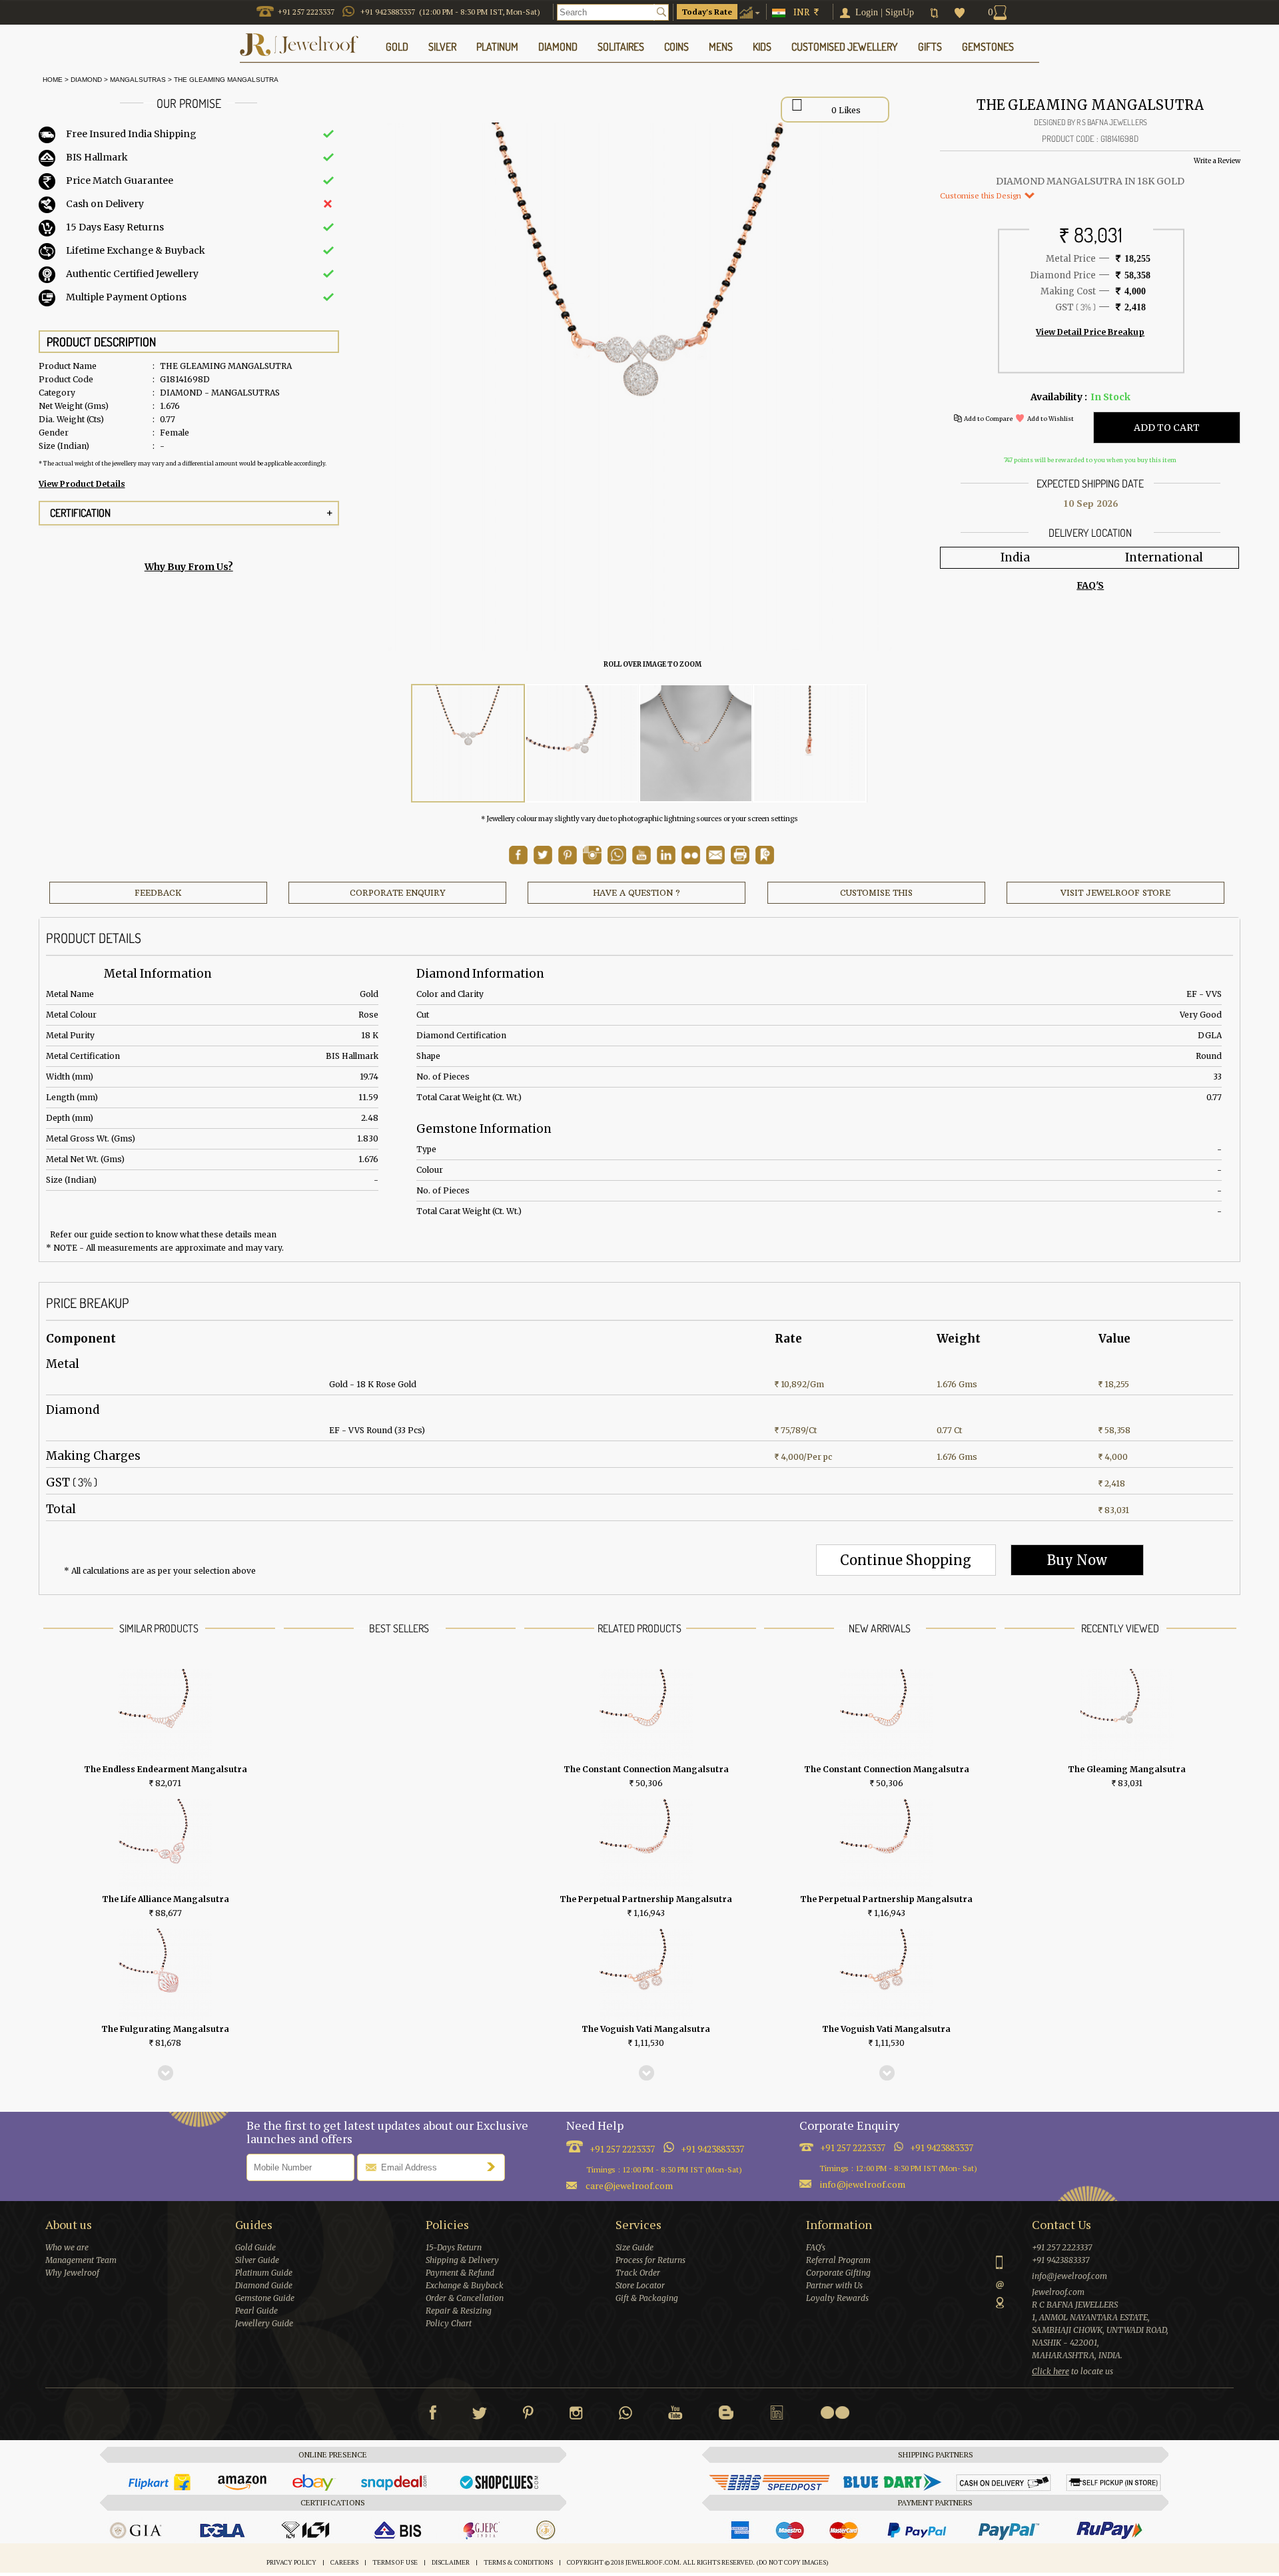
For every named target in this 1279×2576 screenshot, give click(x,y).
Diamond (86, 80)
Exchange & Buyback (465, 2285)
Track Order (638, 2273)
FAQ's (816, 2247)
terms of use (395, 2562)
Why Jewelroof (72, 2273)
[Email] (715, 855)
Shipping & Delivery (462, 2260)
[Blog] (726, 2415)
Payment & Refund (460, 2273)
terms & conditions (518, 2562)
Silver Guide (257, 2260)
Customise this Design (982, 195)
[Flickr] (835, 2413)
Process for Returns (650, 2260)
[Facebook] (433, 2415)
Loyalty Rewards (837, 2298)
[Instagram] (576, 2415)
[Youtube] (641, 861)
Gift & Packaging (647, 2298)
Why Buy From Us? (189, 567)
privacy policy (291, 2562)
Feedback (158, 893)
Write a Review (1217, 161)
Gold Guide (255, 2247)
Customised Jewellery (845, 47)
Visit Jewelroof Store (1115, 893)
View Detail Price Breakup (1090, 332)
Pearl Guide (256, 2311)
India (1015, 557)
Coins (676, 47)
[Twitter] (480, 2415)
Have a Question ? (637, 893)
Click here (1051, 2371)
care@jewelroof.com (629, 2185)
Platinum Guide (264, 2273)
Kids (762, 47)
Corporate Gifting (838, 2273)
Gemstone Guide (265, 2298)
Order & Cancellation (465, 2298)
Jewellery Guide (264, 2323)
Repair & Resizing (459, 2311)
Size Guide (635, 2247)
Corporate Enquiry (397, 893)
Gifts (930, 47)
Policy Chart (449, 2323)
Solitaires (621, 47)
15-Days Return (454, 2247)
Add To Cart (1167, 428)
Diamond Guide (264, 2285)
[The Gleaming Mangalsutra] (468, 744)
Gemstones (988, 47)
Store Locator (640, 2285)
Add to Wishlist (1051, 419)
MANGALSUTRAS (138, 80)
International (1164, 557)
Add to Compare (988, 419)
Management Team (81, 2260)
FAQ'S (1090, 585)
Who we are (67, 2247)
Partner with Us (834, 2285)
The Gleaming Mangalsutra (226, 80)
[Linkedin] (777, 2415)
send (494, 2166)
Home (51, 80)
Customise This (876, 893)
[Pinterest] (528, 2415)
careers (344, 2562)
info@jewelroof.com (863, 2184)
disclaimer (451, 2562)
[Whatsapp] (626, 2415)
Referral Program (838, 2260)
